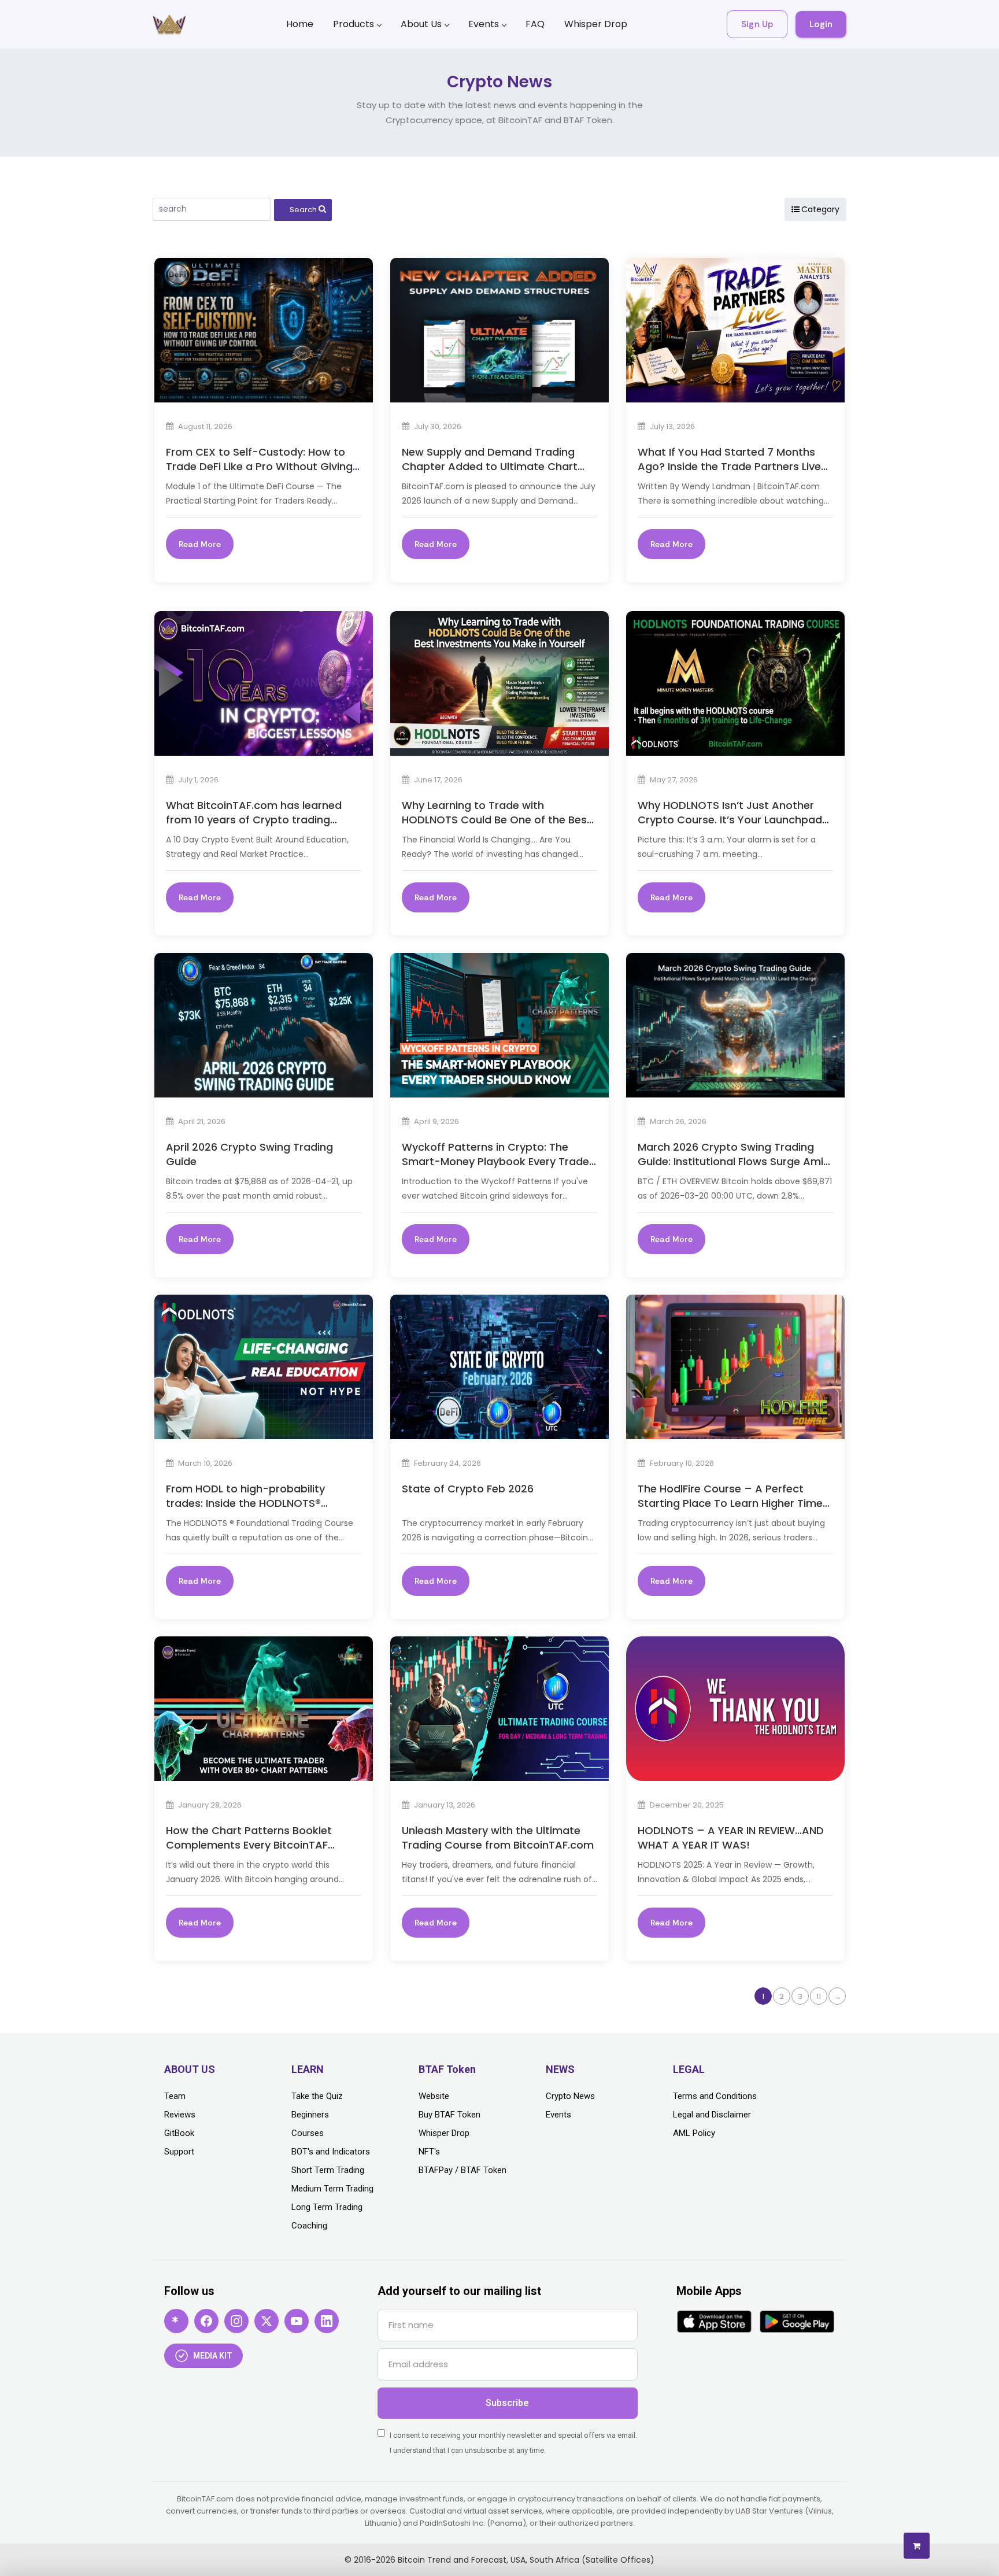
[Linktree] (176, 2321)
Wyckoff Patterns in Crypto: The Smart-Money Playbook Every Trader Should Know (497, 1161)
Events (484, 24)
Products (354, 24)
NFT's (429, 2152)
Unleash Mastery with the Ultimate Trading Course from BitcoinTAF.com (498, 1838)
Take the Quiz (317, 2096)
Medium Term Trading (332, 2189)
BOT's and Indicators (331, 2152)
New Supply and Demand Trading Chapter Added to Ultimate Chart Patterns (490, 466)
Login (821, 24)
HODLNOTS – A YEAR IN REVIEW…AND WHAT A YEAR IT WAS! (731, 1838)
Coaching (309, 2226)
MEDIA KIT (213, 2356)
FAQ (535, 24)
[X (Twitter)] (267, 2321)
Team (175, 2096)
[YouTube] (297, 2321)
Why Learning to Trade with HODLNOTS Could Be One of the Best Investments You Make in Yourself (497, 820)
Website (434, 2096)
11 (819, 1996)
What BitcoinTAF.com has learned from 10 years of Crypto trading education (254, 820)
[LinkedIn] (327, 2321)
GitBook (179, 2133)
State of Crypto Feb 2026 (468, 1489)
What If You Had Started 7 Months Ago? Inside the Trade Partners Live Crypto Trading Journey (729, 466)
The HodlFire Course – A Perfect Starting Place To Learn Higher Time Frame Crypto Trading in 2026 (730, 1503)
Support (179, 2152)
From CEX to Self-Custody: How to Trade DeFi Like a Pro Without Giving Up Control (259, 466)
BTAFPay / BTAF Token (462, 2170)
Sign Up (757, 24)
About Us (421, 24)
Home (300, 24)
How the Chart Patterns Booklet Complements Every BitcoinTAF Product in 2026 (249, 1845)
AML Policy (694, 2133)
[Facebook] (206, 2321)
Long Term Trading (327, 2207)
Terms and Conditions (715, 2096)
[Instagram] (236, 2321)
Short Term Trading (328, 2170)
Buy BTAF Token (449, 2115)
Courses (308, 2133)
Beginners (310, 2115)
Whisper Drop (596, 24)
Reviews (180, 2115)
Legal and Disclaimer (712, 2115)
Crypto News (570, 2096)
